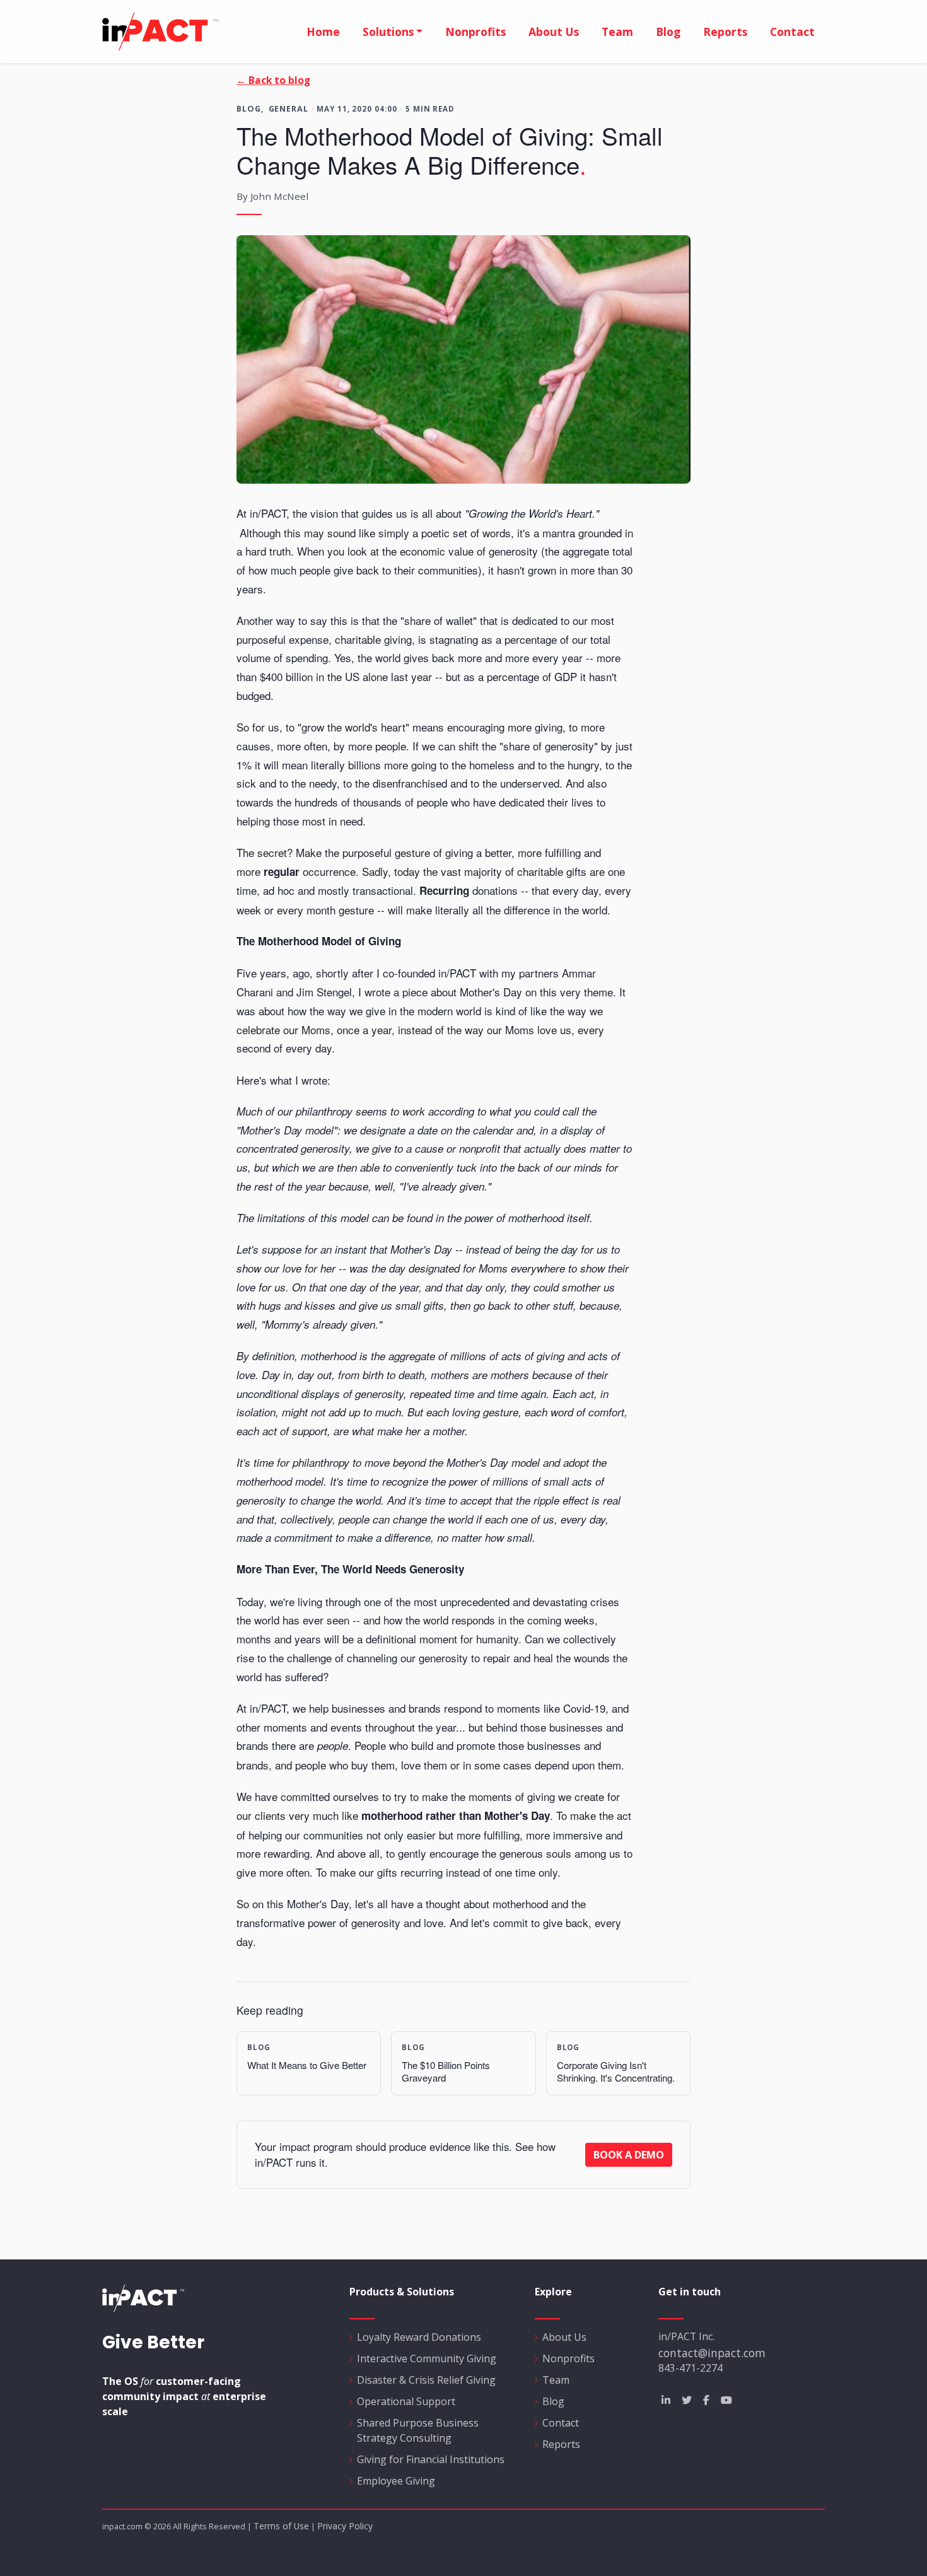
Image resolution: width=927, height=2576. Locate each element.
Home (323, 32)
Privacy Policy (345, 2526)
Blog (668, 32)
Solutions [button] (388, 32)
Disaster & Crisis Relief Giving (426, 2380)
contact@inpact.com (712, 2353)
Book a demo (629, 2155)
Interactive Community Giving (427, 2358)
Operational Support (406, 2401)
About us (554, 32)
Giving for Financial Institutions (431, 2459)
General (289, 108)
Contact (792, 32)
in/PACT (190, 32)
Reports (725, 32)
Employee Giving (396, 2481)
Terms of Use (281, 2526)
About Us (564, 2337)
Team (617, 32)
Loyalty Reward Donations (419, 2337)
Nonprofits (475, 32)
